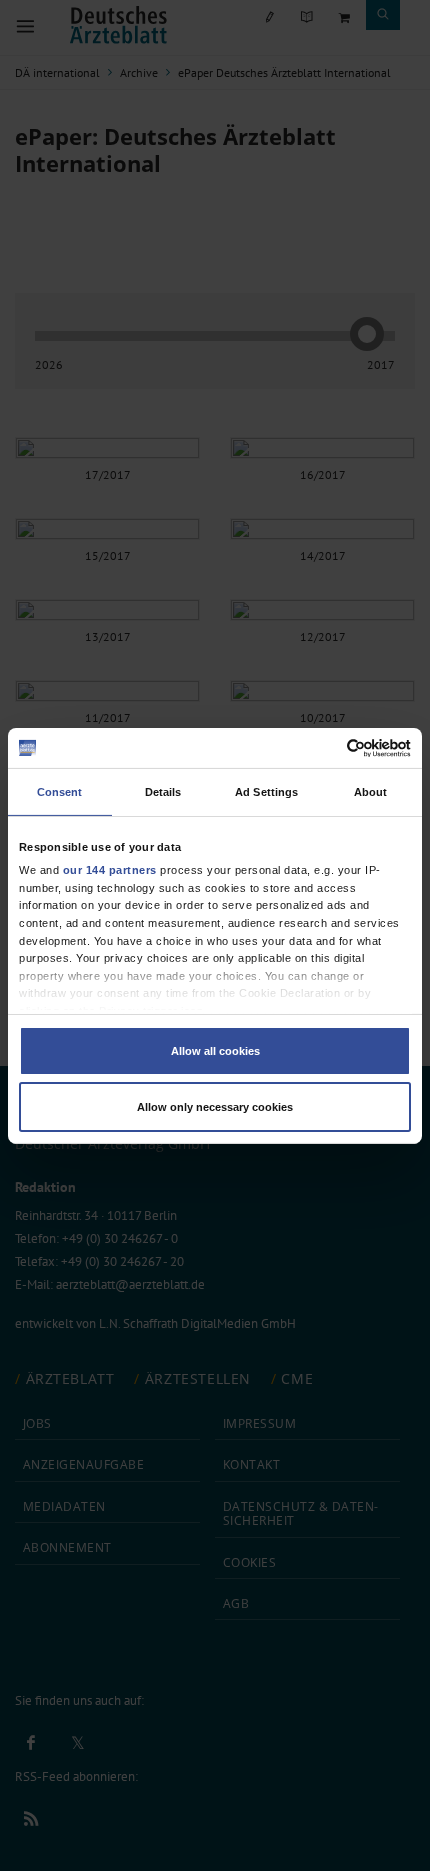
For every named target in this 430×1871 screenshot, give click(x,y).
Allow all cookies (215, 1051)
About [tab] (371, 792)
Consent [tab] (60, 792)
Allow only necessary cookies (215, 1107)
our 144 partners (110, 870)
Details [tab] (163, 792)
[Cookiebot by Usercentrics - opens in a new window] (323, 747)
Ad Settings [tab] (266, 792)
